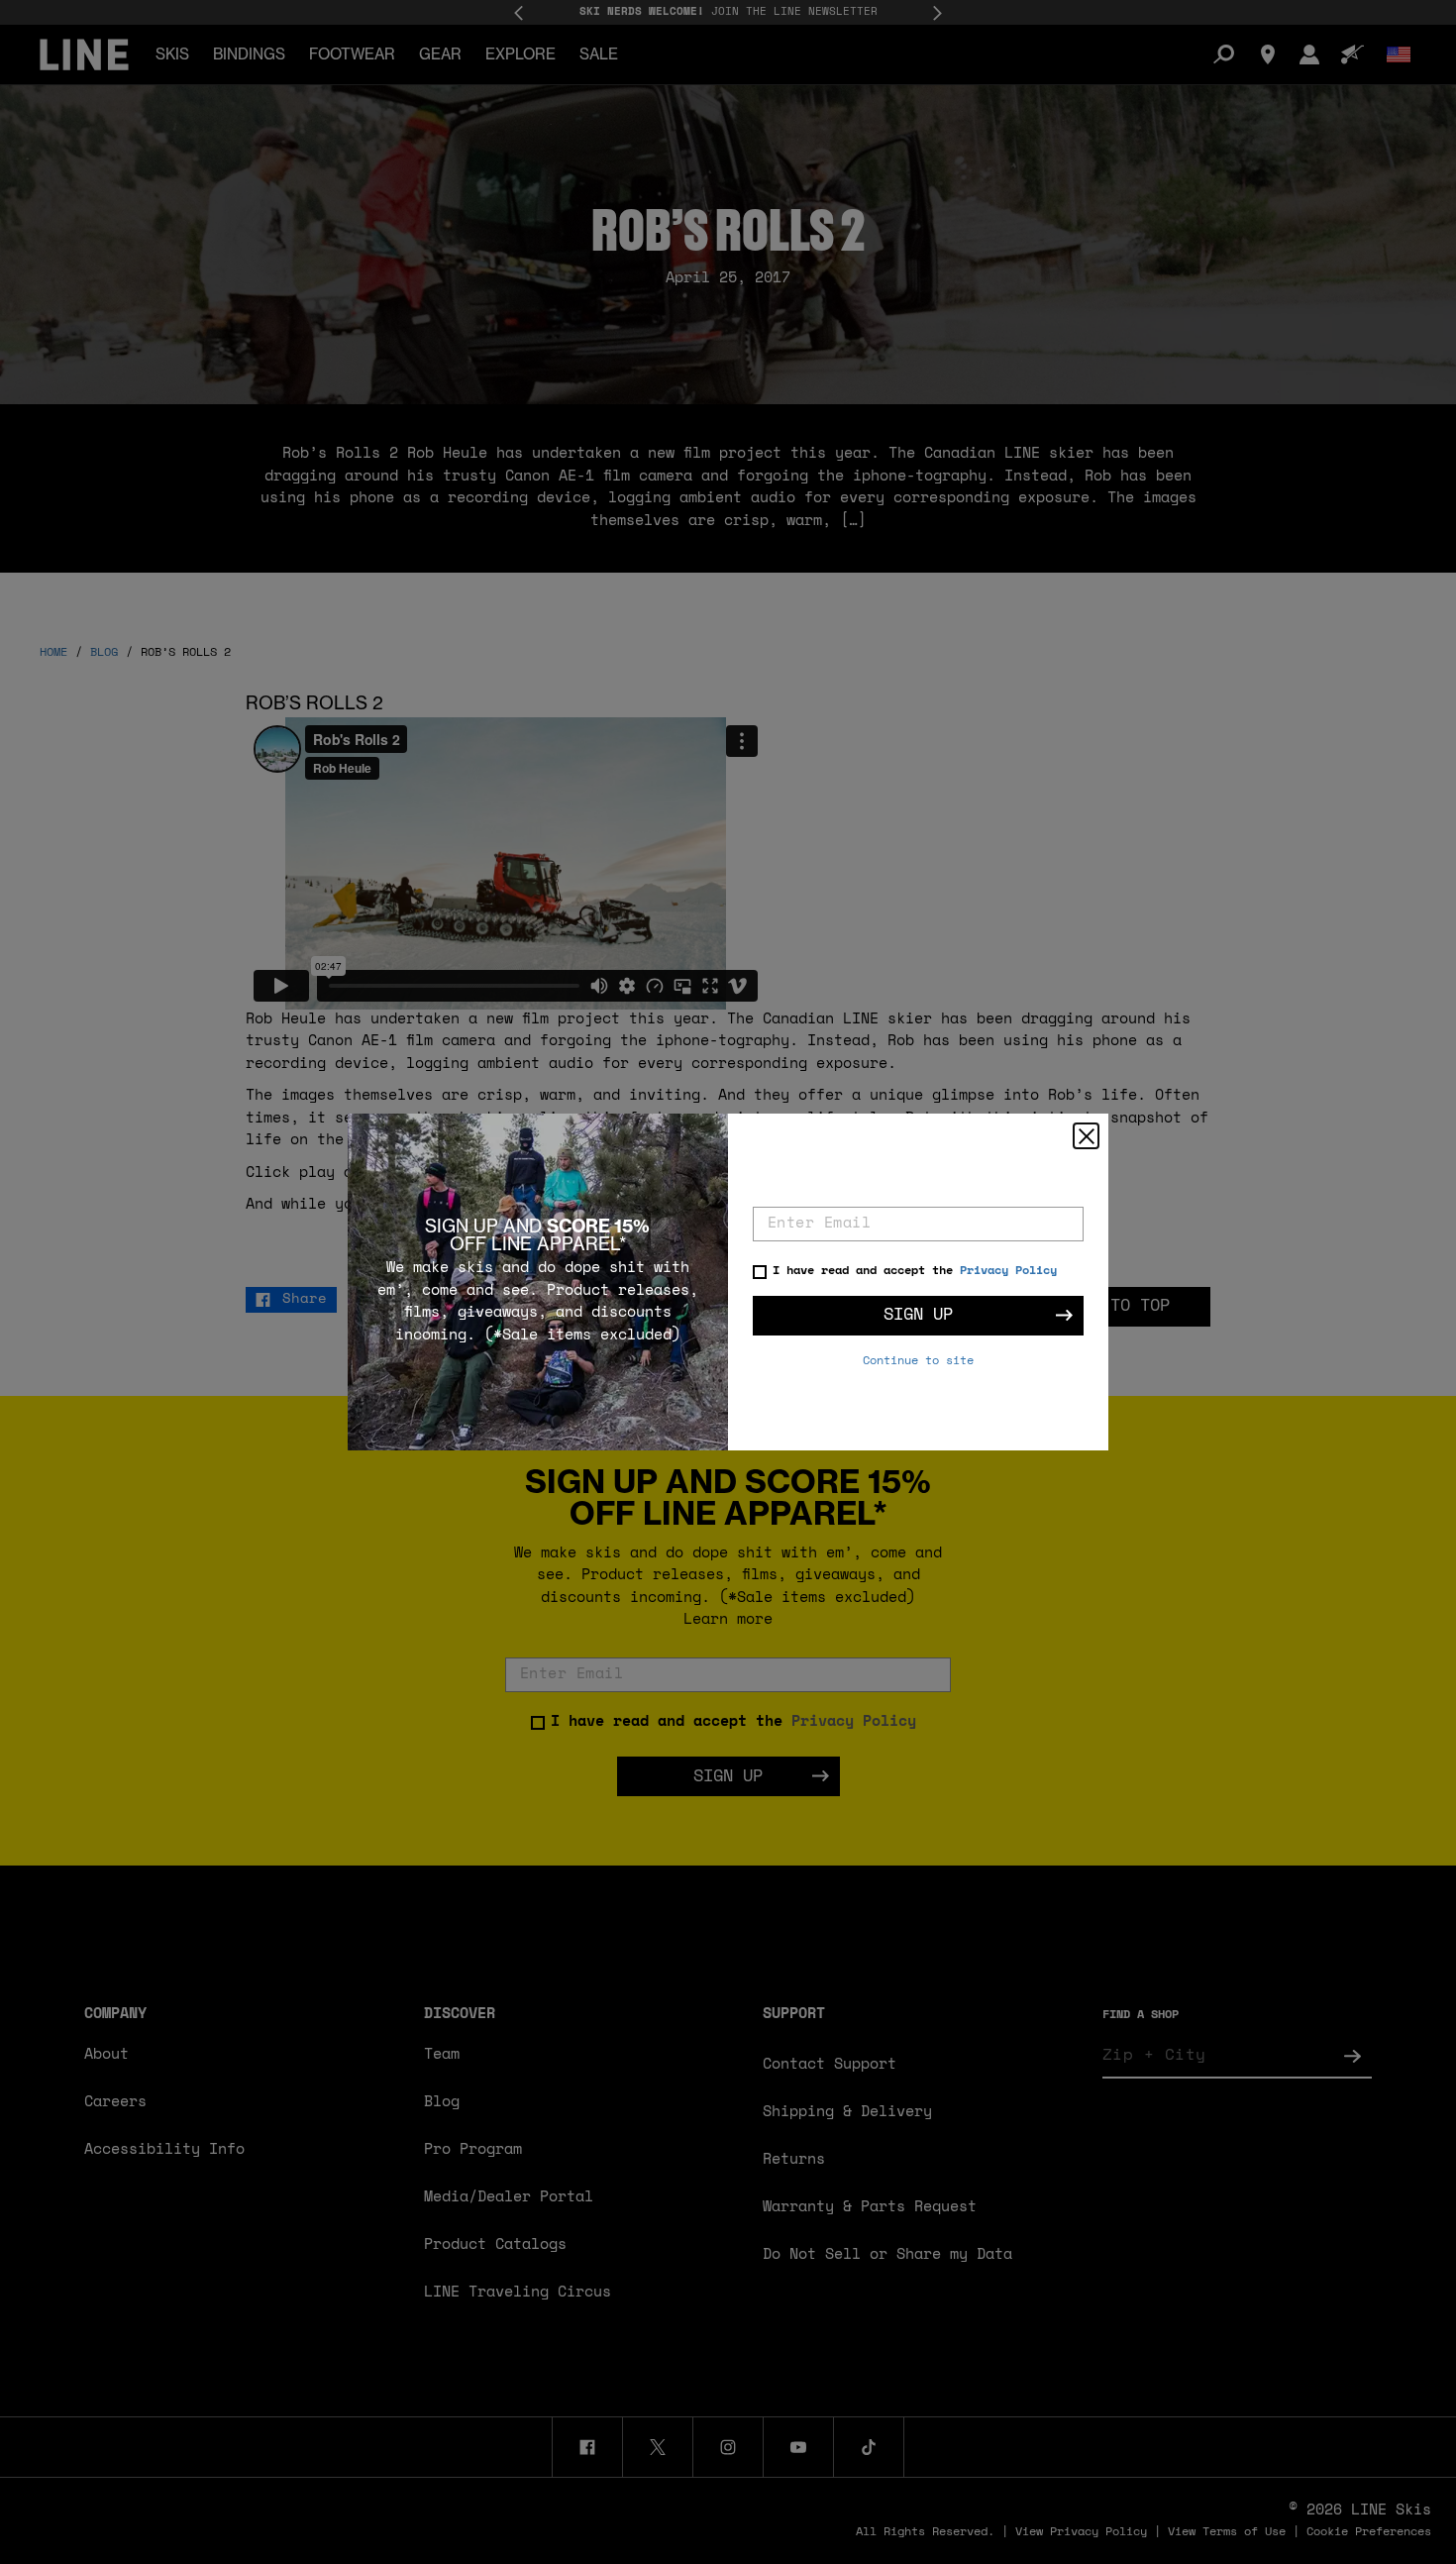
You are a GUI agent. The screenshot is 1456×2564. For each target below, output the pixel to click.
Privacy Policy (1008, 1271)
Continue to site (918, 1361)
